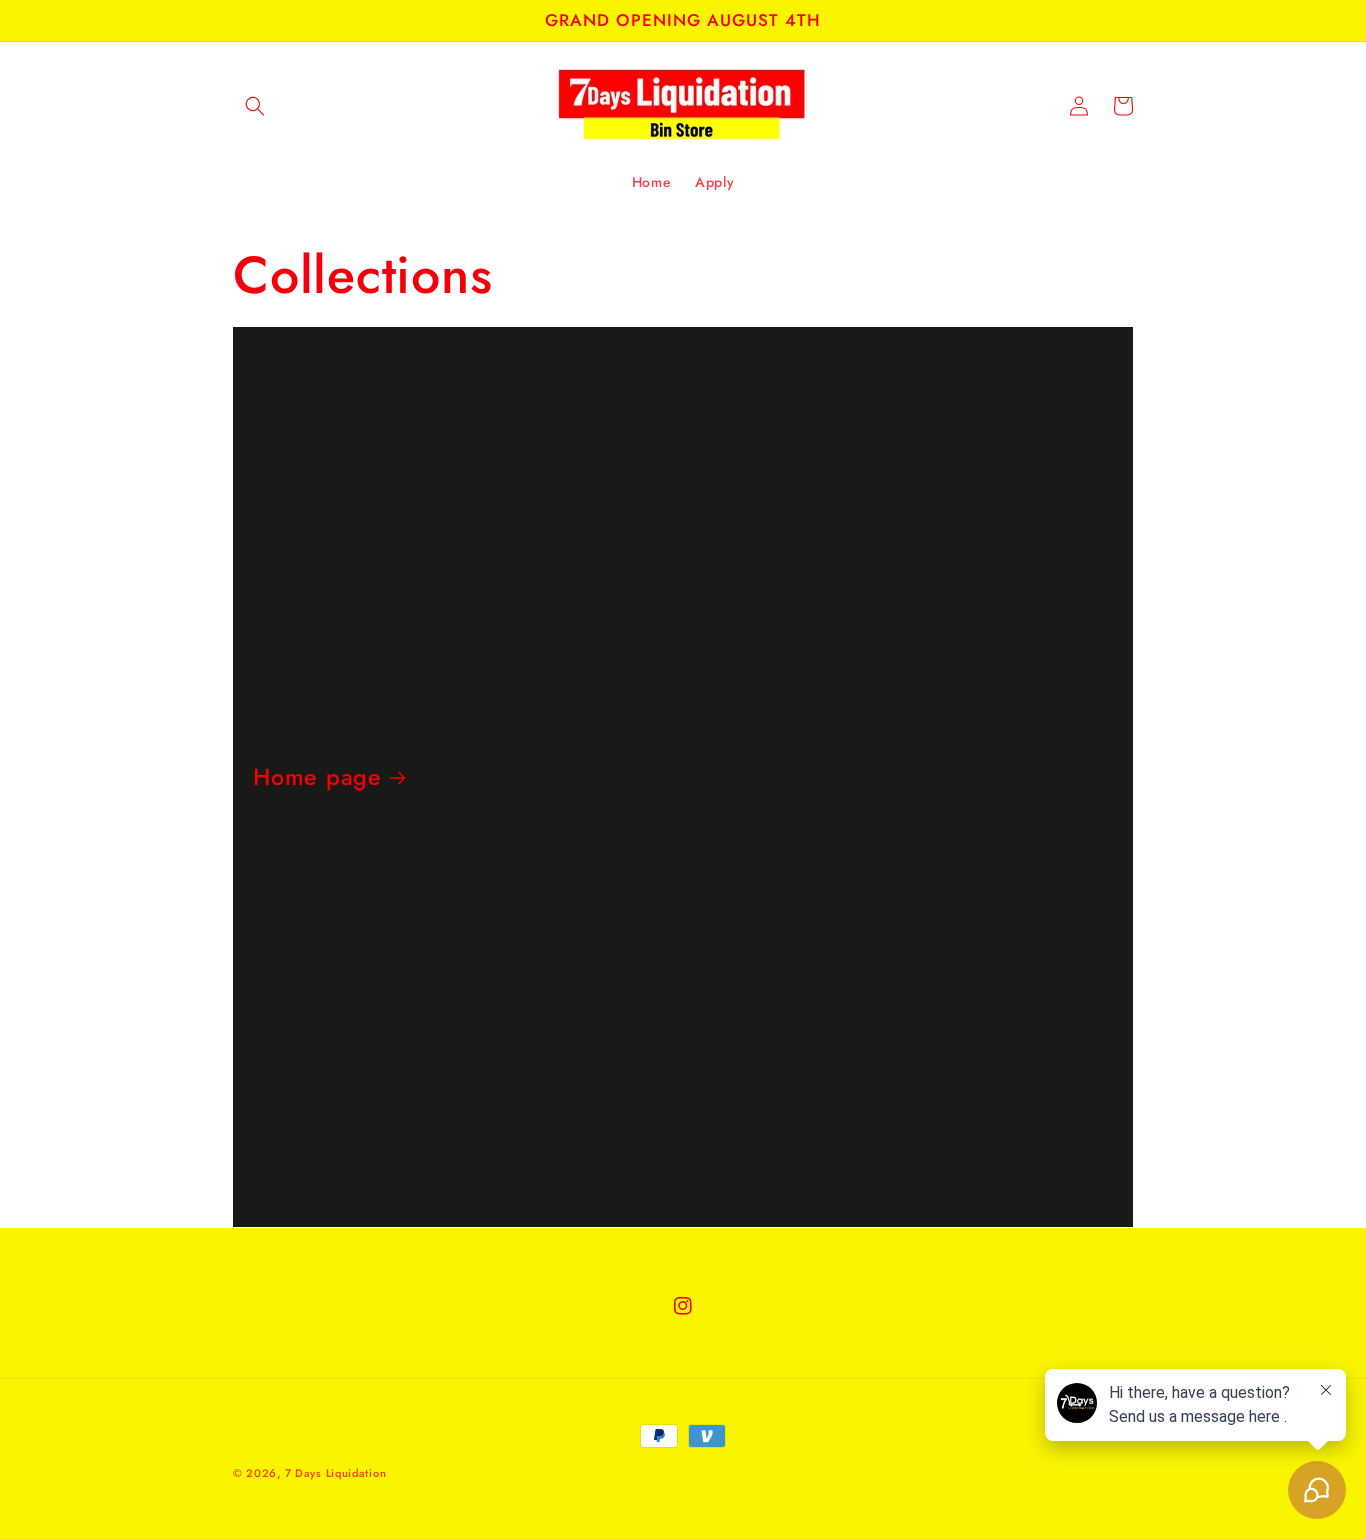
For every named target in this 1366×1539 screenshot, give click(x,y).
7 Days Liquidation (336, 1473)
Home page (317, 777)
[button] (255, 106)
